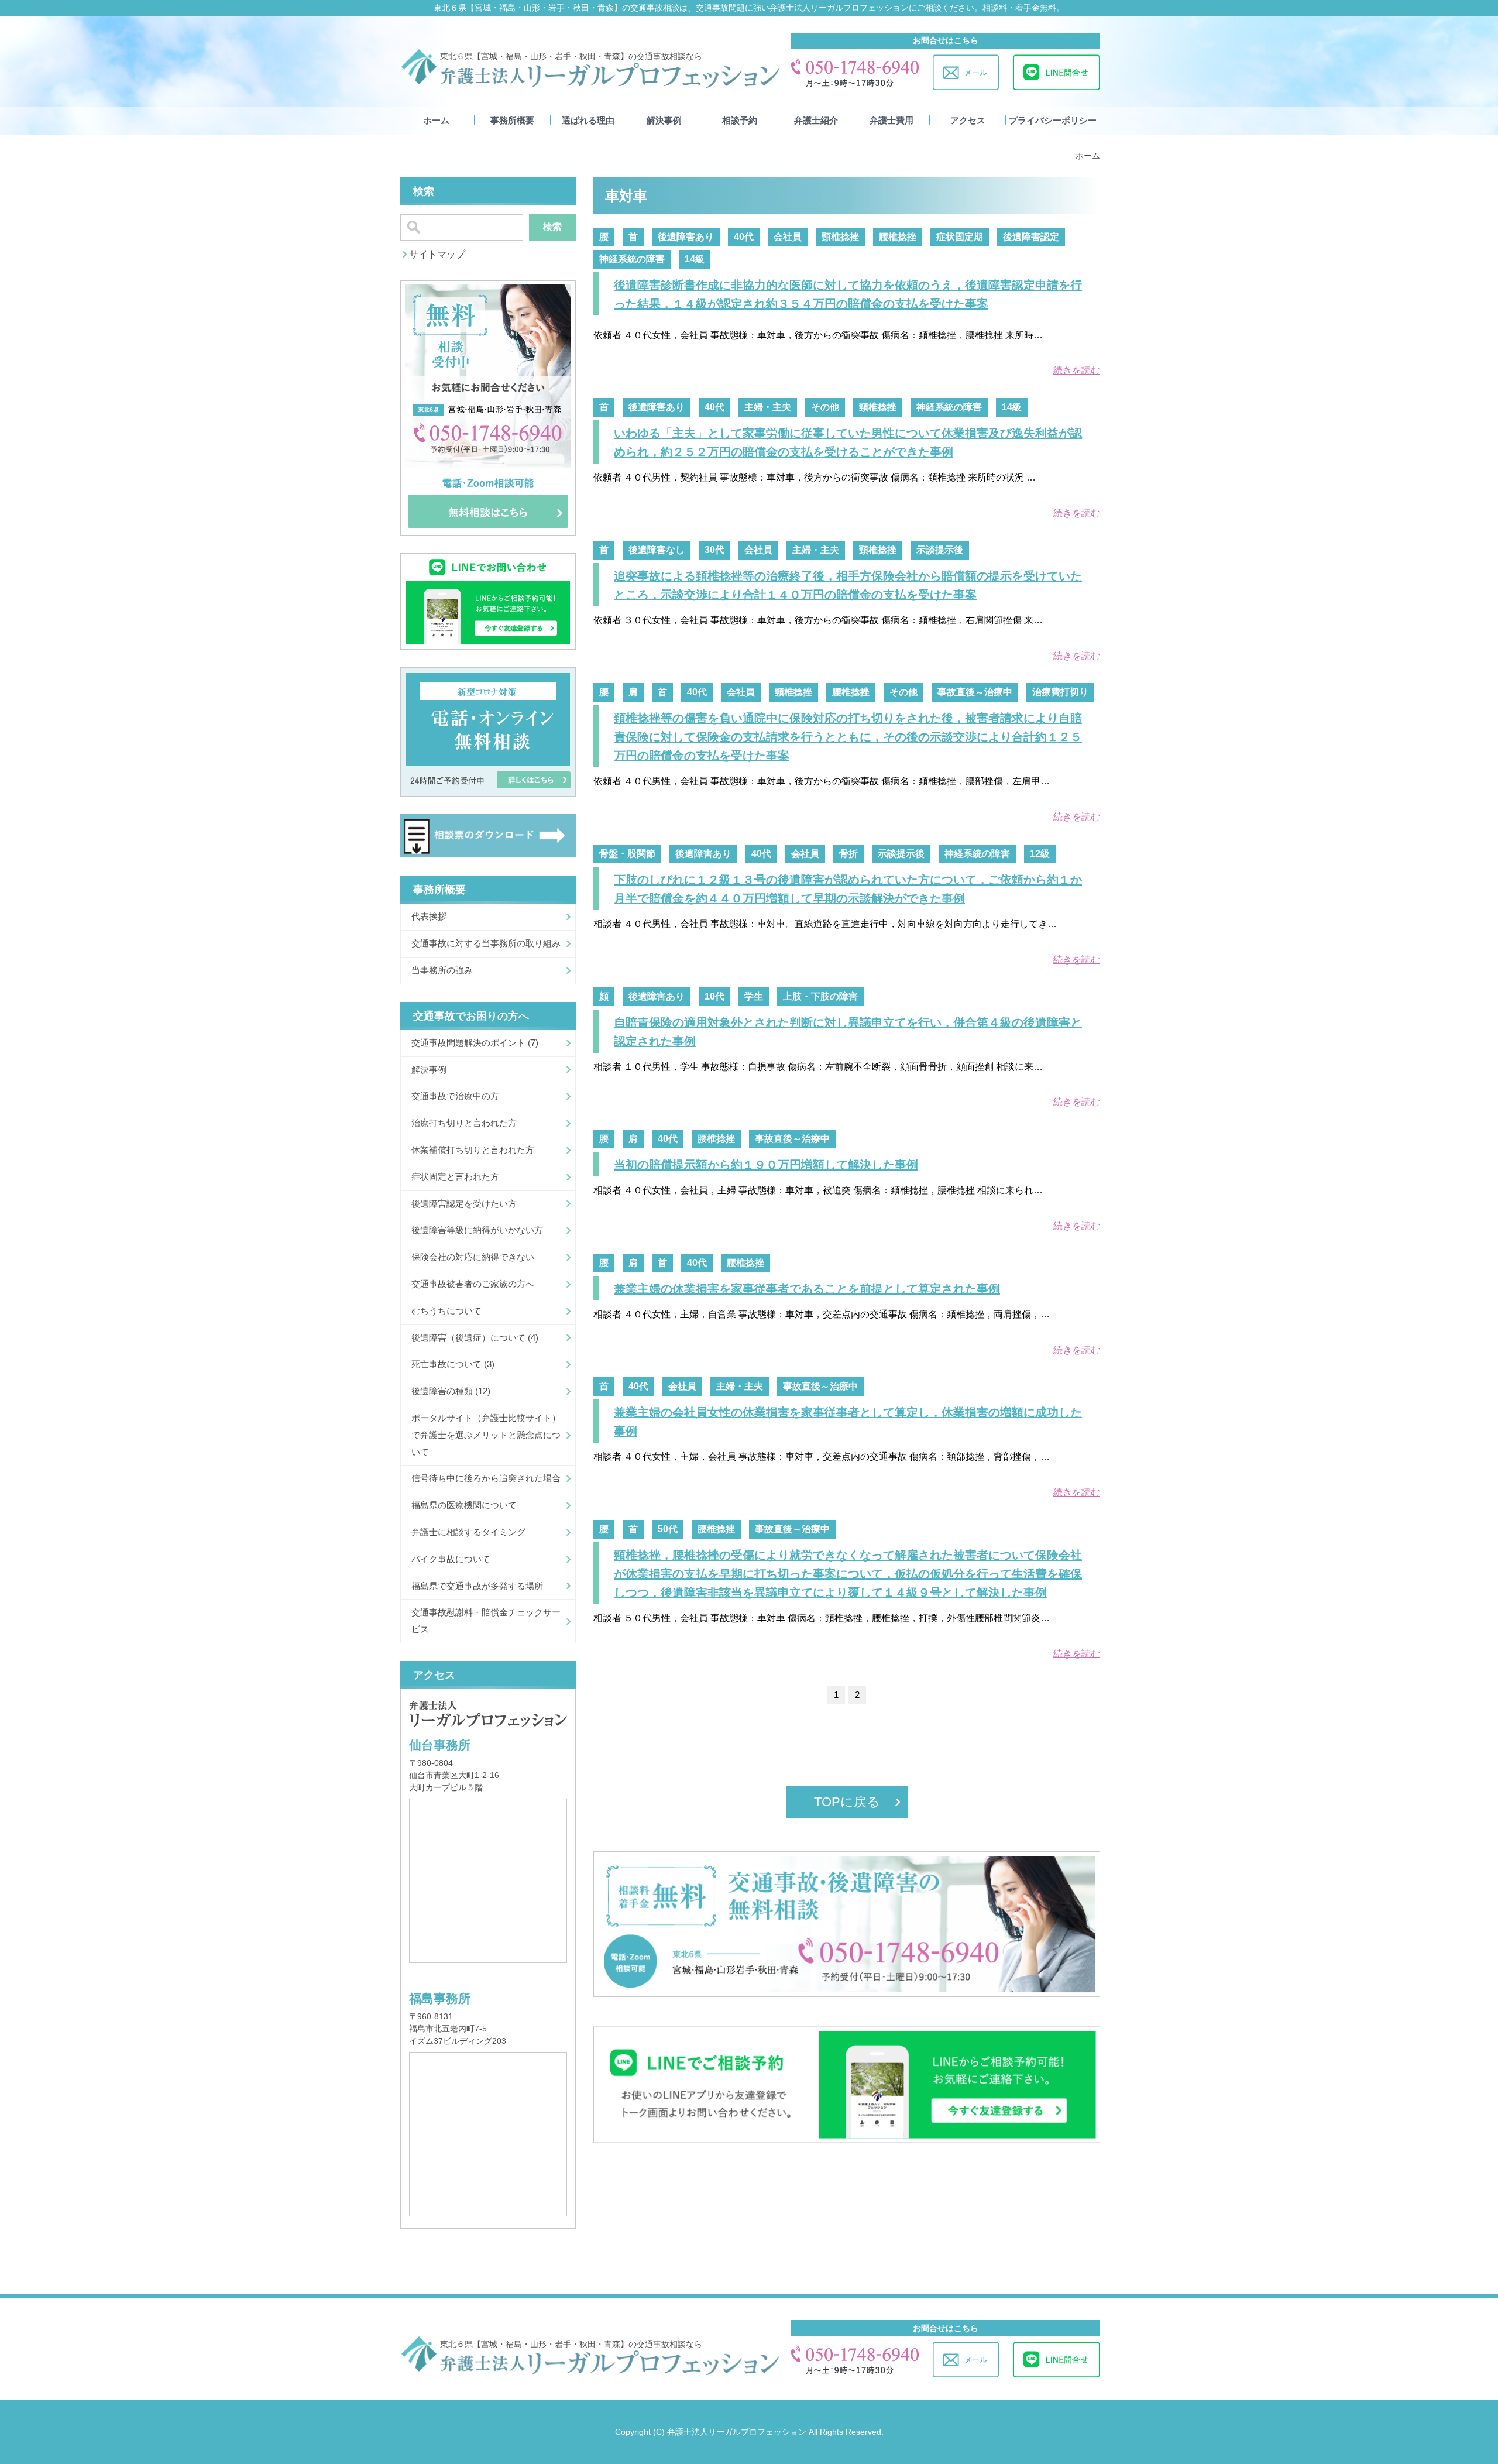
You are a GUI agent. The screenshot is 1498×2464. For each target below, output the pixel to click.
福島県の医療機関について (464, 1505)
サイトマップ (437, 254)
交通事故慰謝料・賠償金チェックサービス (486, 1621)
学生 (754, 996)
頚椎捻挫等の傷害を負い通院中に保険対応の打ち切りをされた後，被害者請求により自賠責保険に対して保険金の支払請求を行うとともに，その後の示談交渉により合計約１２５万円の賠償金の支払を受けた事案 (848, 737)
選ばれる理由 (588, 121)
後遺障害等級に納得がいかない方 (477, 1230)
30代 (714, 550)
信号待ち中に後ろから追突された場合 (486, 1478)
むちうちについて (446, 1311)
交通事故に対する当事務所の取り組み (486, 943)
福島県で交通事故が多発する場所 (477, 1586)
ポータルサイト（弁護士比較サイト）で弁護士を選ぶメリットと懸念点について (486, 1435)
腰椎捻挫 (898, 237)
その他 (825, 407)
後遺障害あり (686, 237)
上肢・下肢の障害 (820, 996)
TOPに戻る (847, 1802)
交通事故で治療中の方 (455, 1096)
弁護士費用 (891, 121)
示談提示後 (940, 550)
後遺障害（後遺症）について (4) (475, 1338)
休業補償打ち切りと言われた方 (473, 1150)
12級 (1040, 854)
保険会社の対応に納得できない (473, 1257)
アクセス (968, 121)
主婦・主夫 (768, 407)
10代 (714, 996)
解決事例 (664, 121)
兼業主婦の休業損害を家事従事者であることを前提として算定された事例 (807, 1289)
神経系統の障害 (632, 259)
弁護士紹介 (816, 121)
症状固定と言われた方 (455, 1177)
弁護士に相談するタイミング (468, 1532)
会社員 (788, 237)
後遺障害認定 (1031, 237)
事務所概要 (512, 121)
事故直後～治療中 (975, 692)
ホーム (436, 121)
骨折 (848, 854)
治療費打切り (1060, 692)
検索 (552, 227)
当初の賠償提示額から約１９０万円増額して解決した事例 (766, 1165)
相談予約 (740, 121)
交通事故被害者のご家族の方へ (473, 1284)
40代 (744, 237)
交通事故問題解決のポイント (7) (475, 1043)
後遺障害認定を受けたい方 (464, 1204)
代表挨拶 (429, 916)
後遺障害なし (657, 550)
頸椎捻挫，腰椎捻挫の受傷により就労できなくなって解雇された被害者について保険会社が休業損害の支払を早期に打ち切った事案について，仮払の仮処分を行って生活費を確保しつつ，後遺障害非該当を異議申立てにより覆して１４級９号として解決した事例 (848, 1574)
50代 (668, 1529)
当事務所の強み (442, 970)
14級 (695, 259)
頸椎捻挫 (840, 237)
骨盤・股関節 (627, 854)
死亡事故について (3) (453, 1364)
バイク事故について (451, 1559)
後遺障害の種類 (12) (451, 1391)
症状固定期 (960, 237)
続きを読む (1077, 370)
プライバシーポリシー (1053, 121)
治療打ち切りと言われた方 (464, 1123)
